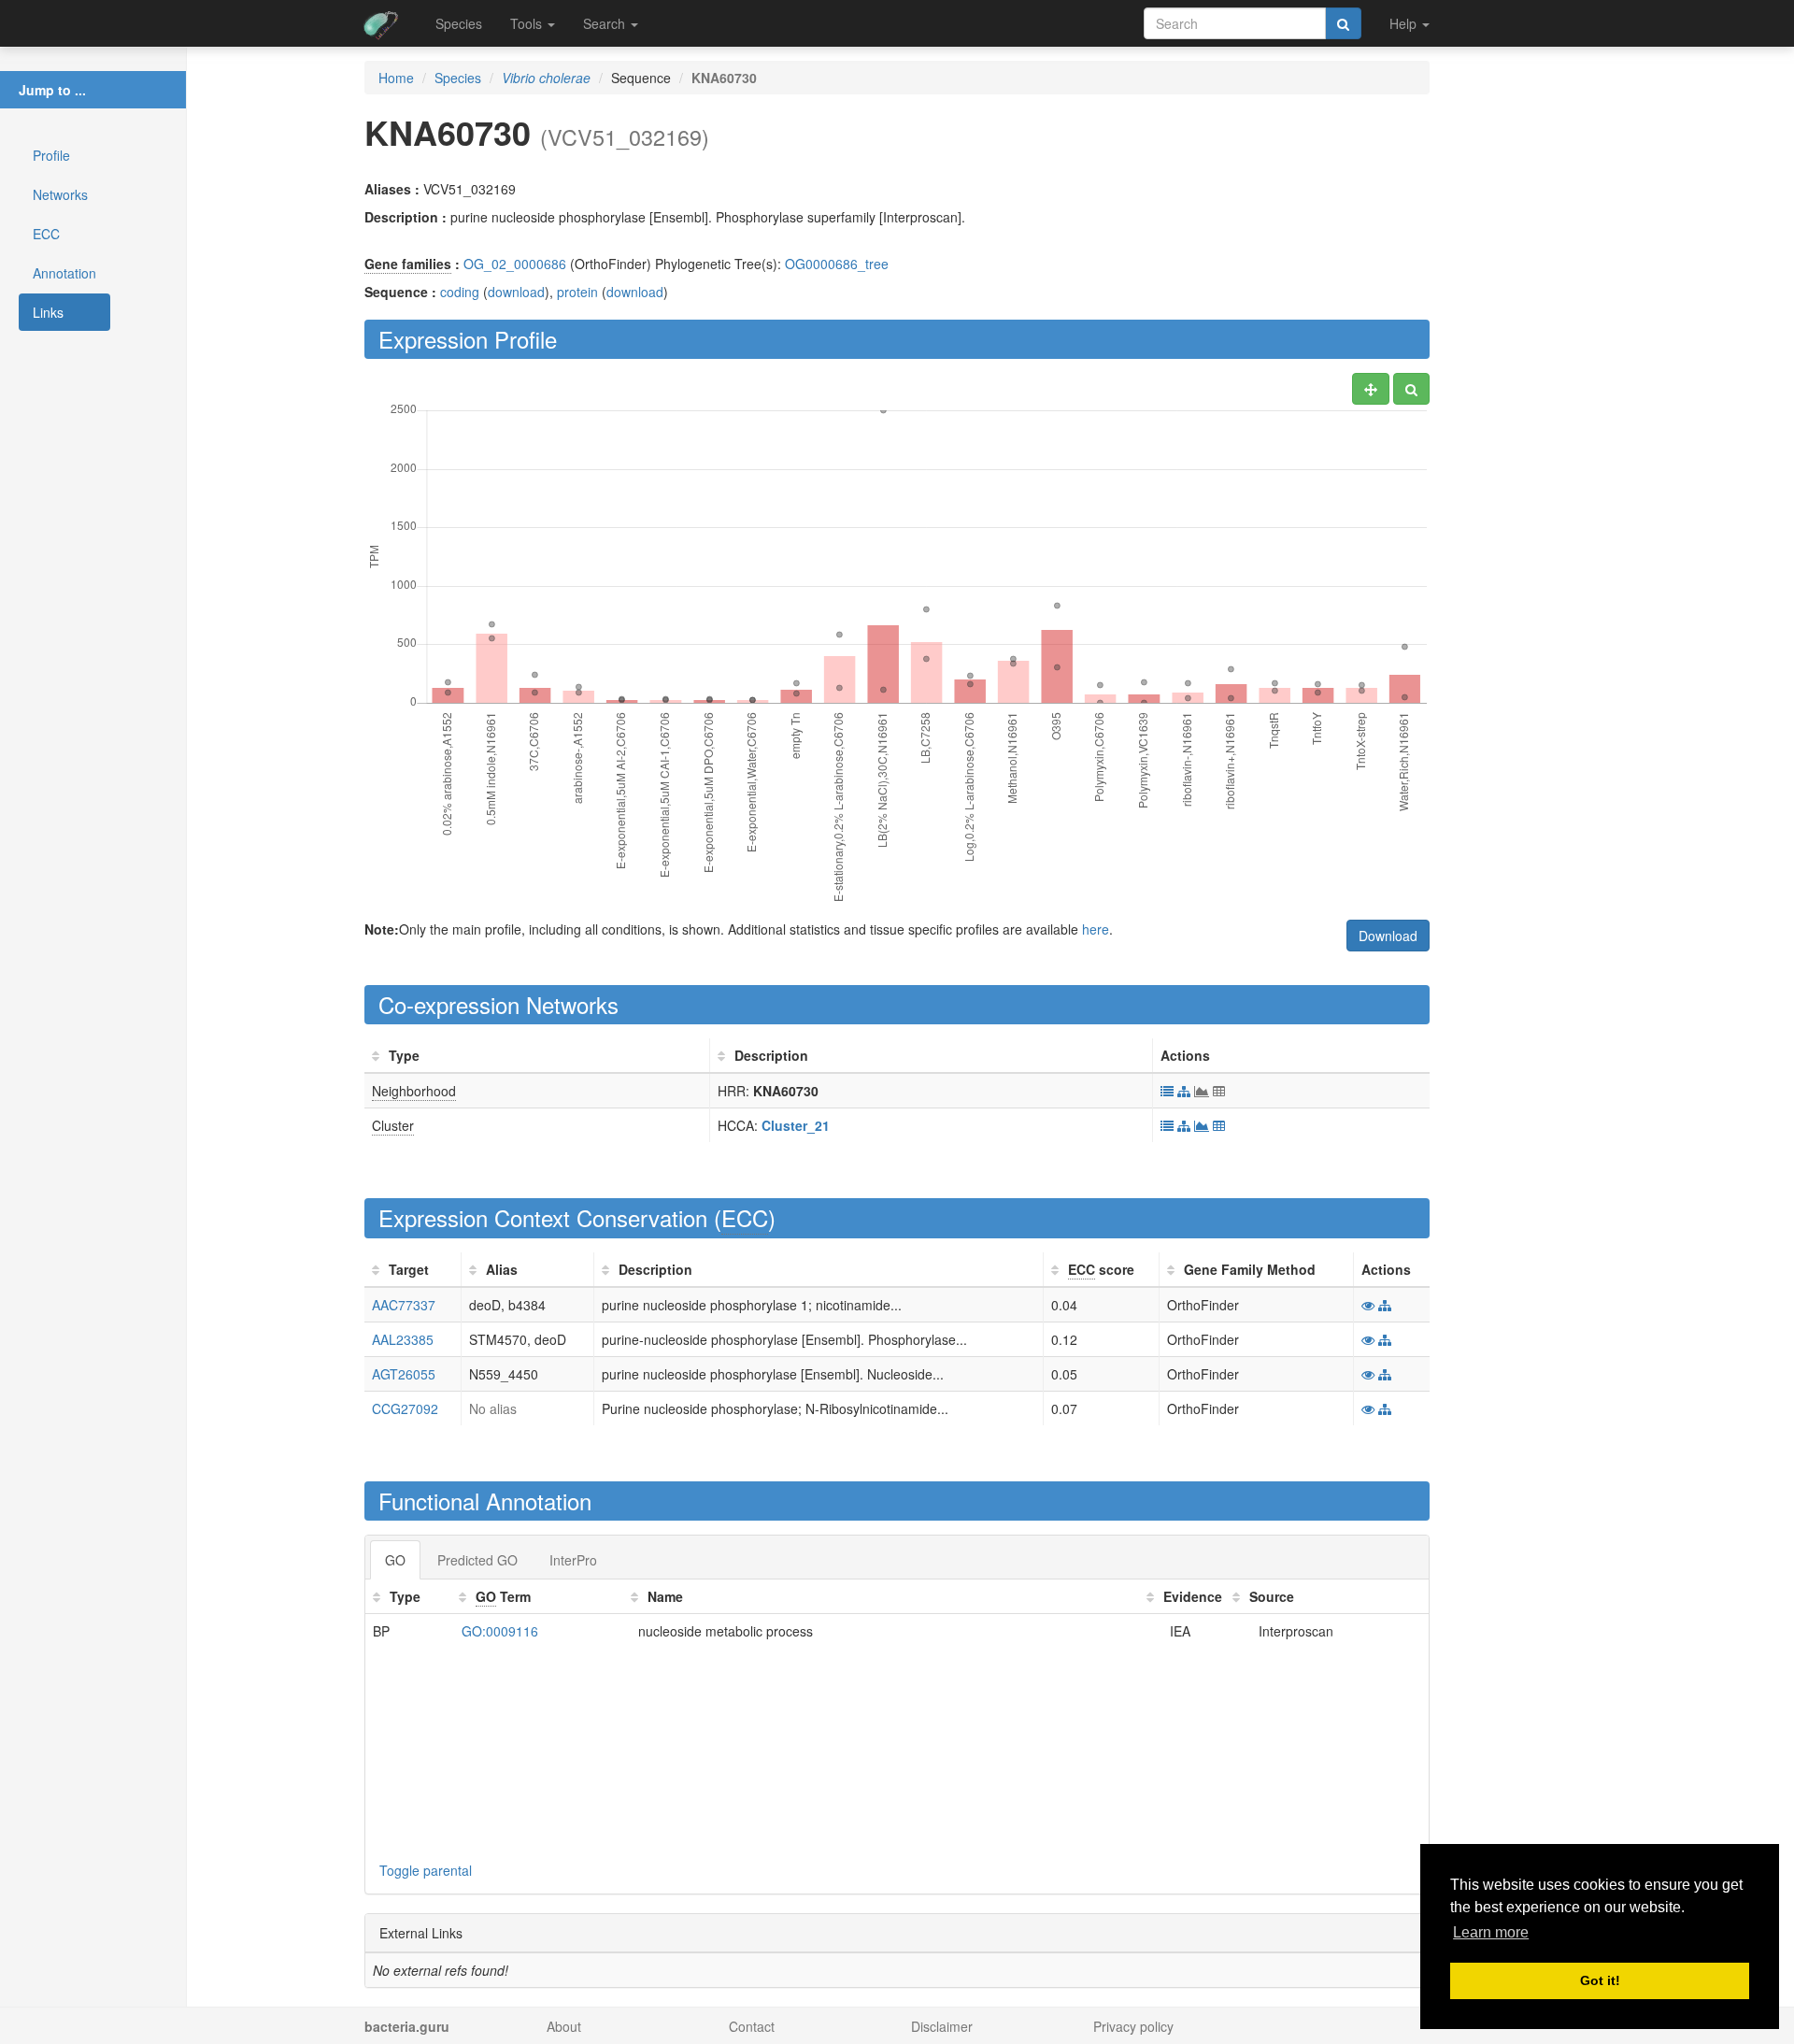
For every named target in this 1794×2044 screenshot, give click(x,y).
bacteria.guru (407, 2026)
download (516, 292)
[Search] (1343, 23)
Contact (752, 2026)
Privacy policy (1133, 2026)
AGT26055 (404, 1374)
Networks (60, 194)
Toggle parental (426, 1870)
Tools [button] (528, 23)
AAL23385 (403, 1339)
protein (577, 292)
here (1096, 929)
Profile (51, 155)
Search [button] (606, 23)
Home (396, 78)
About (564, 2026)
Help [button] (1405, 23)
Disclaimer (942, 2026)
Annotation (64, 273)
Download (1388, 936)
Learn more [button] (1491, 1932)
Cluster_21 (796, 1125)
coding (460, 292)
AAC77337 (404, 1305)
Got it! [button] (1600, 1980)
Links (48, 312)
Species (459, 23)
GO (395, 1560)
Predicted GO (477, 1560)
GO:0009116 (500, 1631)
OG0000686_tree (837, 264)
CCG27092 (405, 1408)
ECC (46, 234)
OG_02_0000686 (515, 264)
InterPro (573, 1560)
